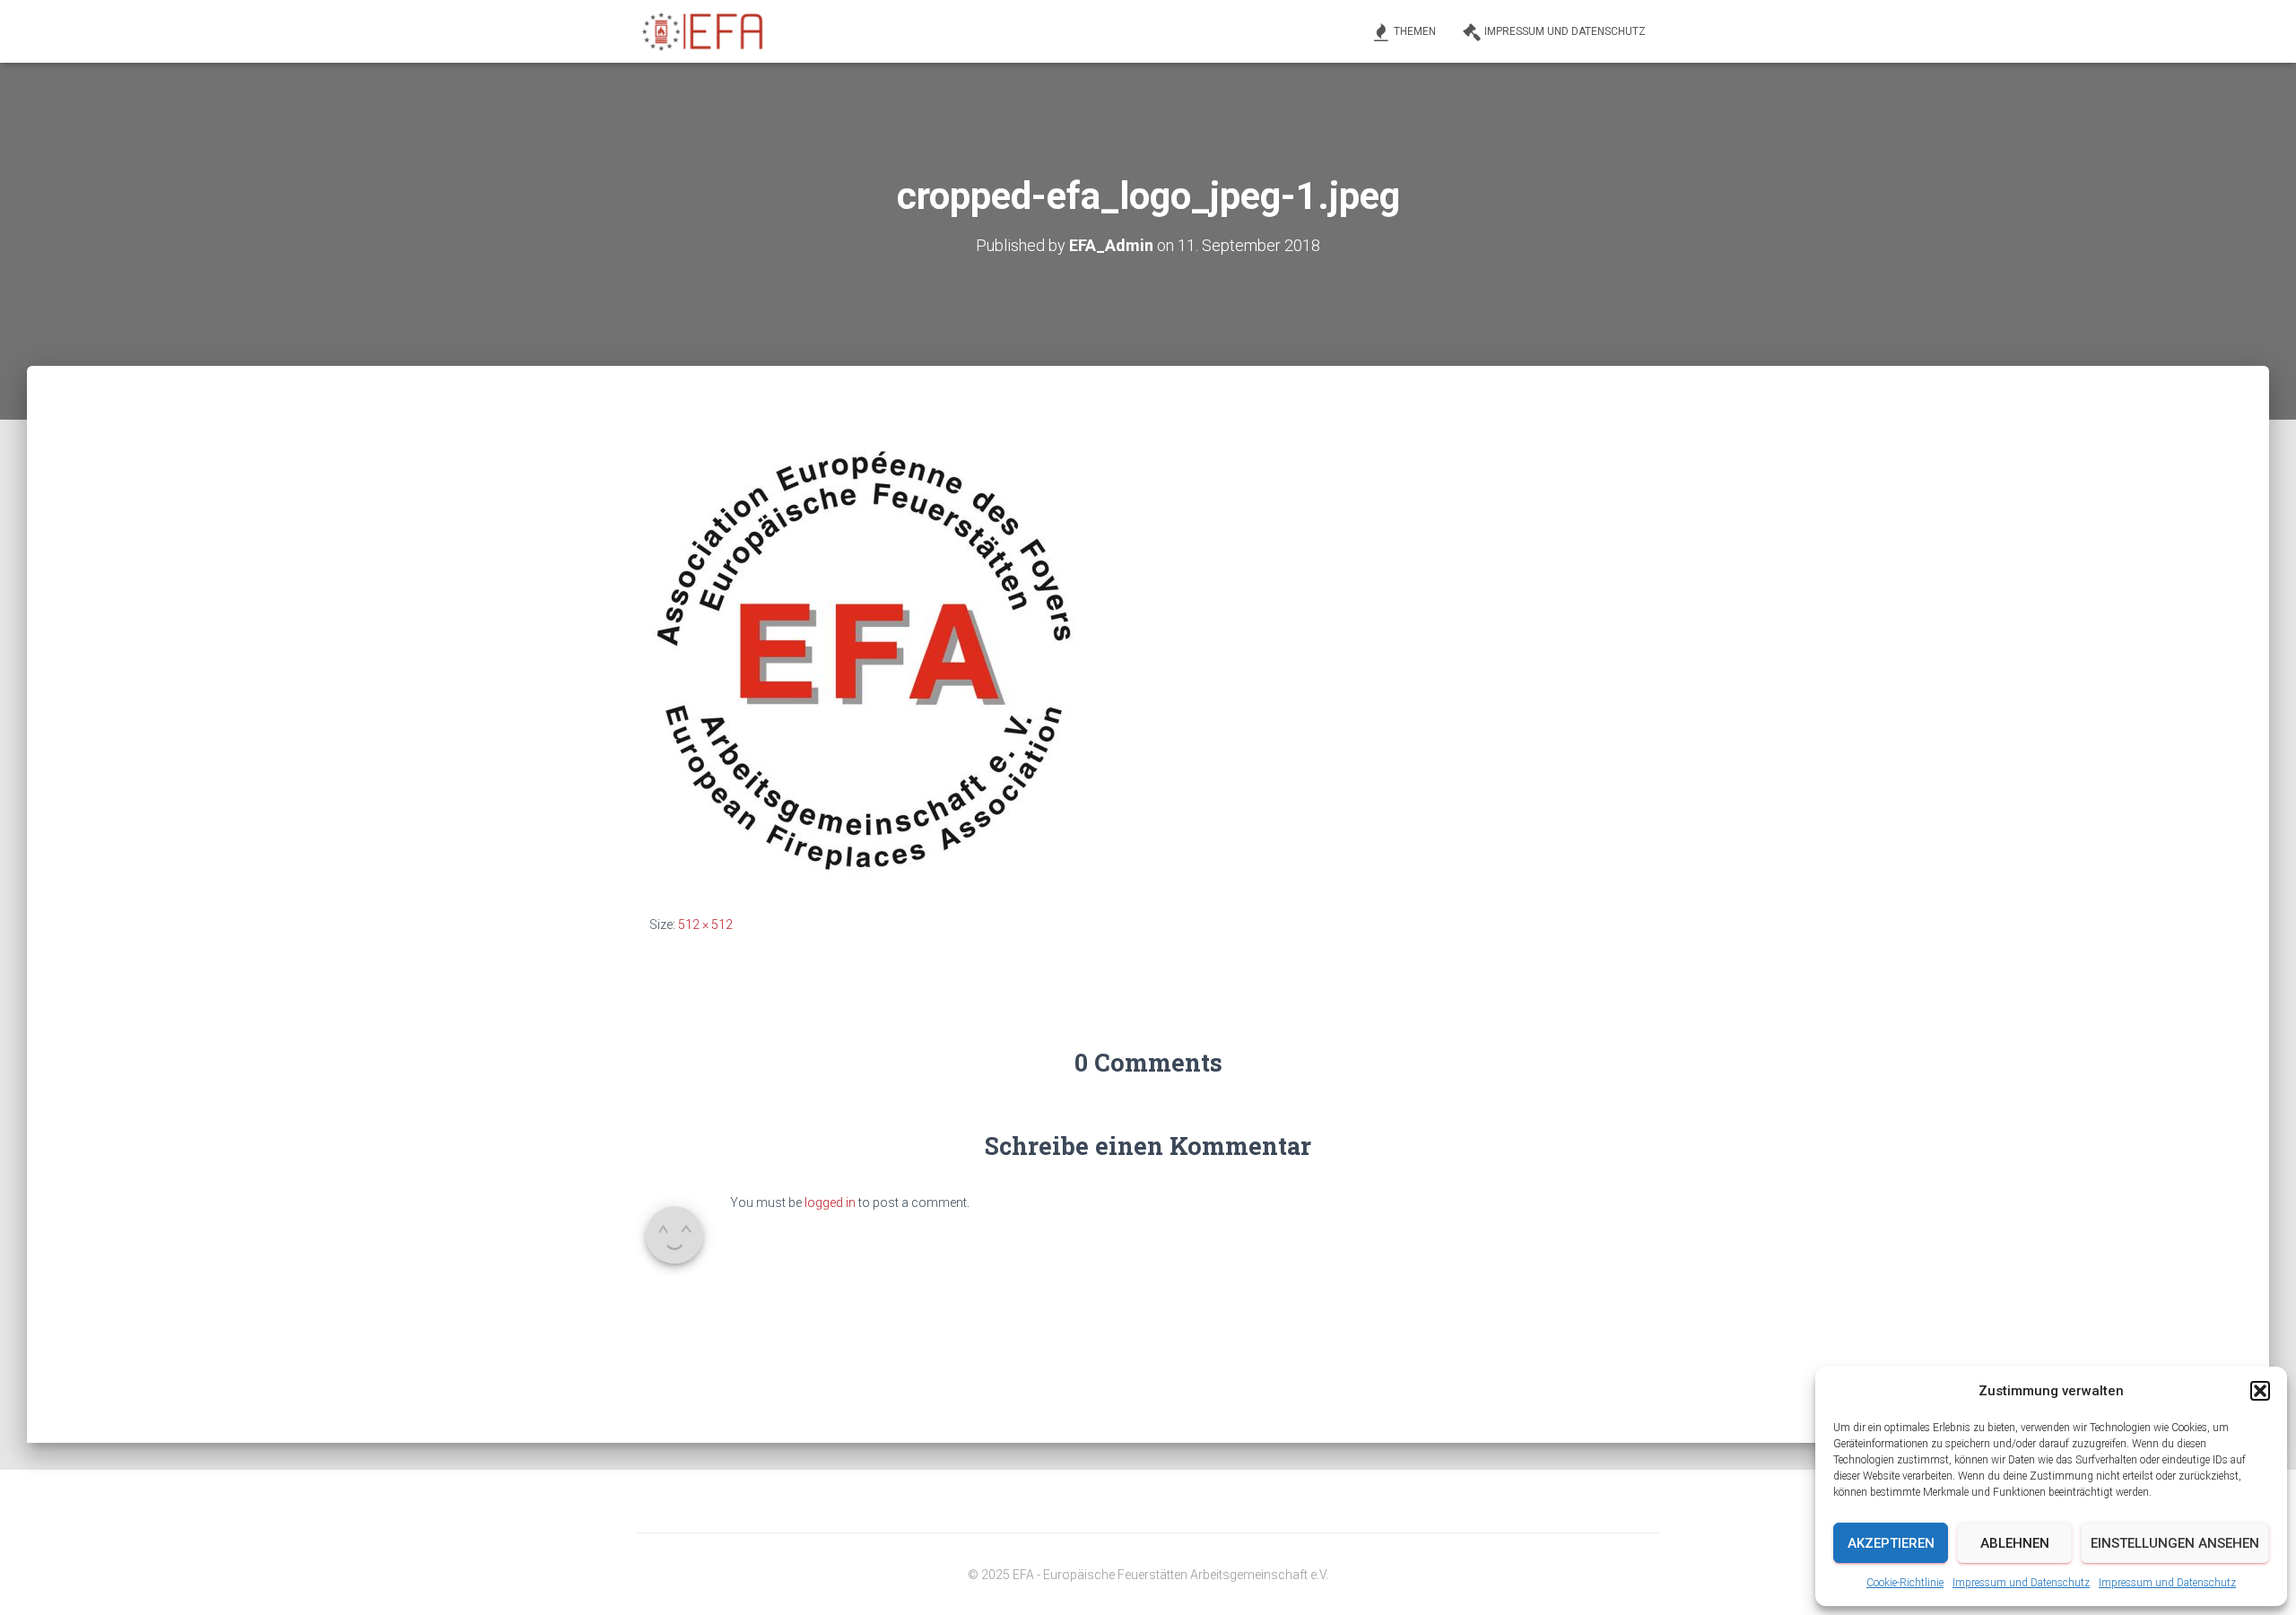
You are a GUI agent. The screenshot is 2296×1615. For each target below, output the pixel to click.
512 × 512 (705, 925)
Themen (1415, 31)
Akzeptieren (1891, 1543)
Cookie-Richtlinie (1905, 1583)
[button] (2260, 1391)
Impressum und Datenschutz (2021, 1583)
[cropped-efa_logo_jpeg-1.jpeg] (866, 657)
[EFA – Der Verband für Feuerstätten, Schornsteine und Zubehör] (704, 31)
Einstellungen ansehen (2175, 1543)
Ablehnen (2015, 1543)
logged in (830, 1203)
